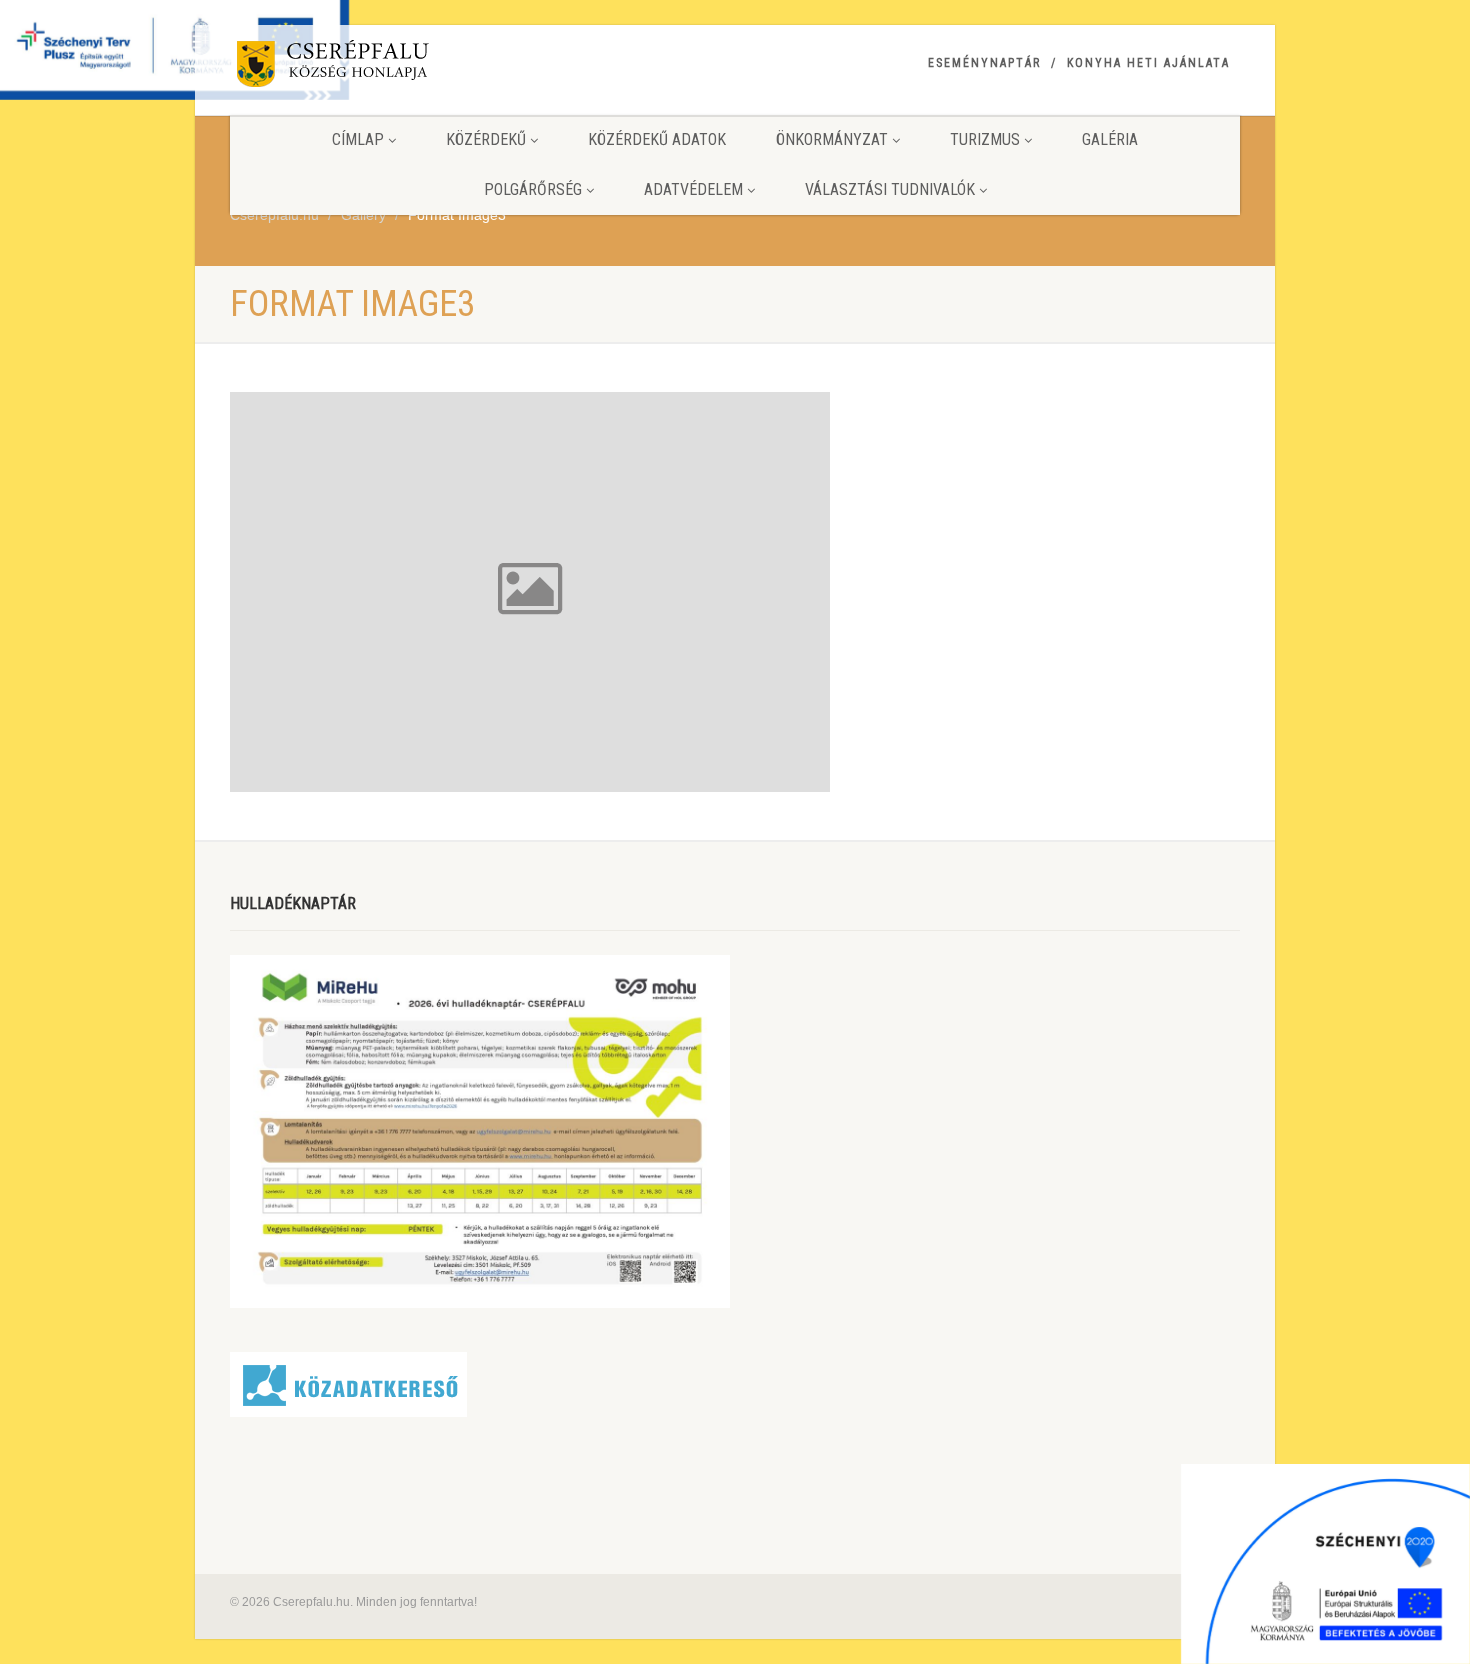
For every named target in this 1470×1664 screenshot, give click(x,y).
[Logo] (388, 67)
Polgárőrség (533, 189)
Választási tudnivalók (890, 189)
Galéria (1110, 139)
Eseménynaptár (984, 63)
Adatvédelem (693, 189)
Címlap (358, 139)
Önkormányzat (832, 139)
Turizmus (985, 139)
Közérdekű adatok (657, 139)
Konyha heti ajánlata (1148, 63)
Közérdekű (486, 139)
